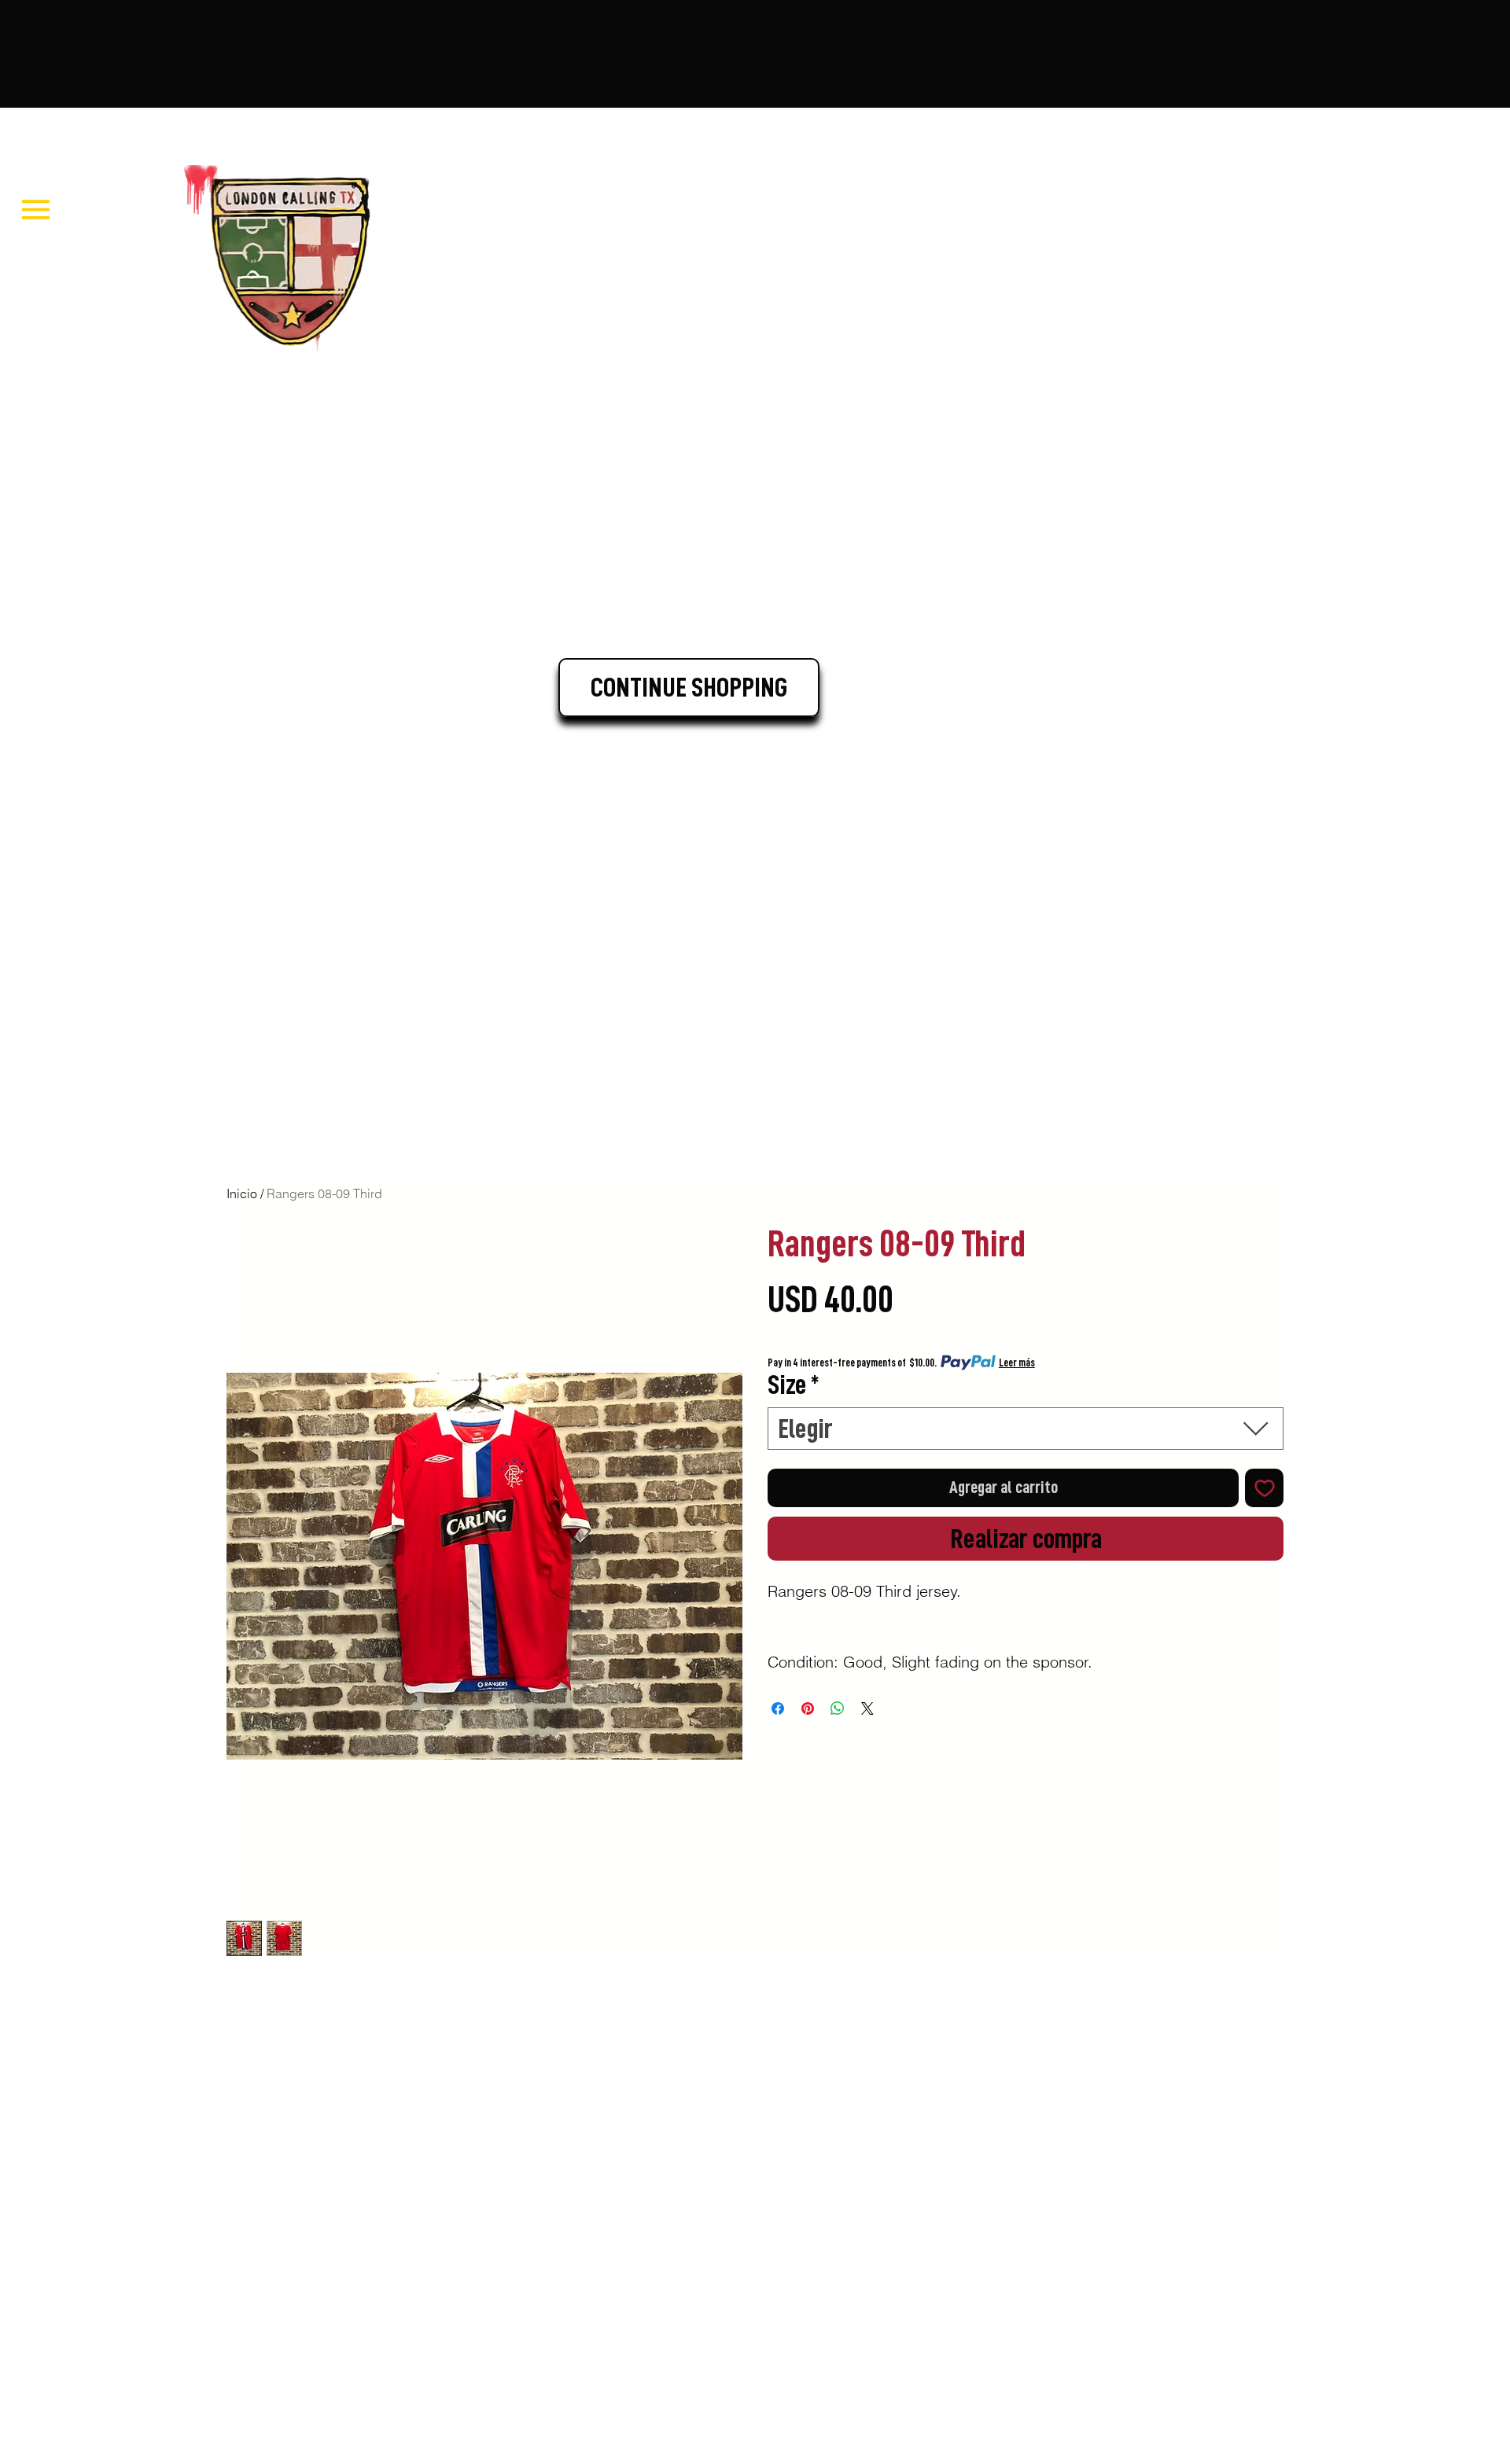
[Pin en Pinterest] (808, 1708)
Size (794, 1385)
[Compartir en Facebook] (778, 1708)
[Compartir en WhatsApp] (838, 1708)
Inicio (242, 1193)
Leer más (1017, 1363)
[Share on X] (867, 1708)
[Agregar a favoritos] (1264, 1488)
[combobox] (1026, 1429)
